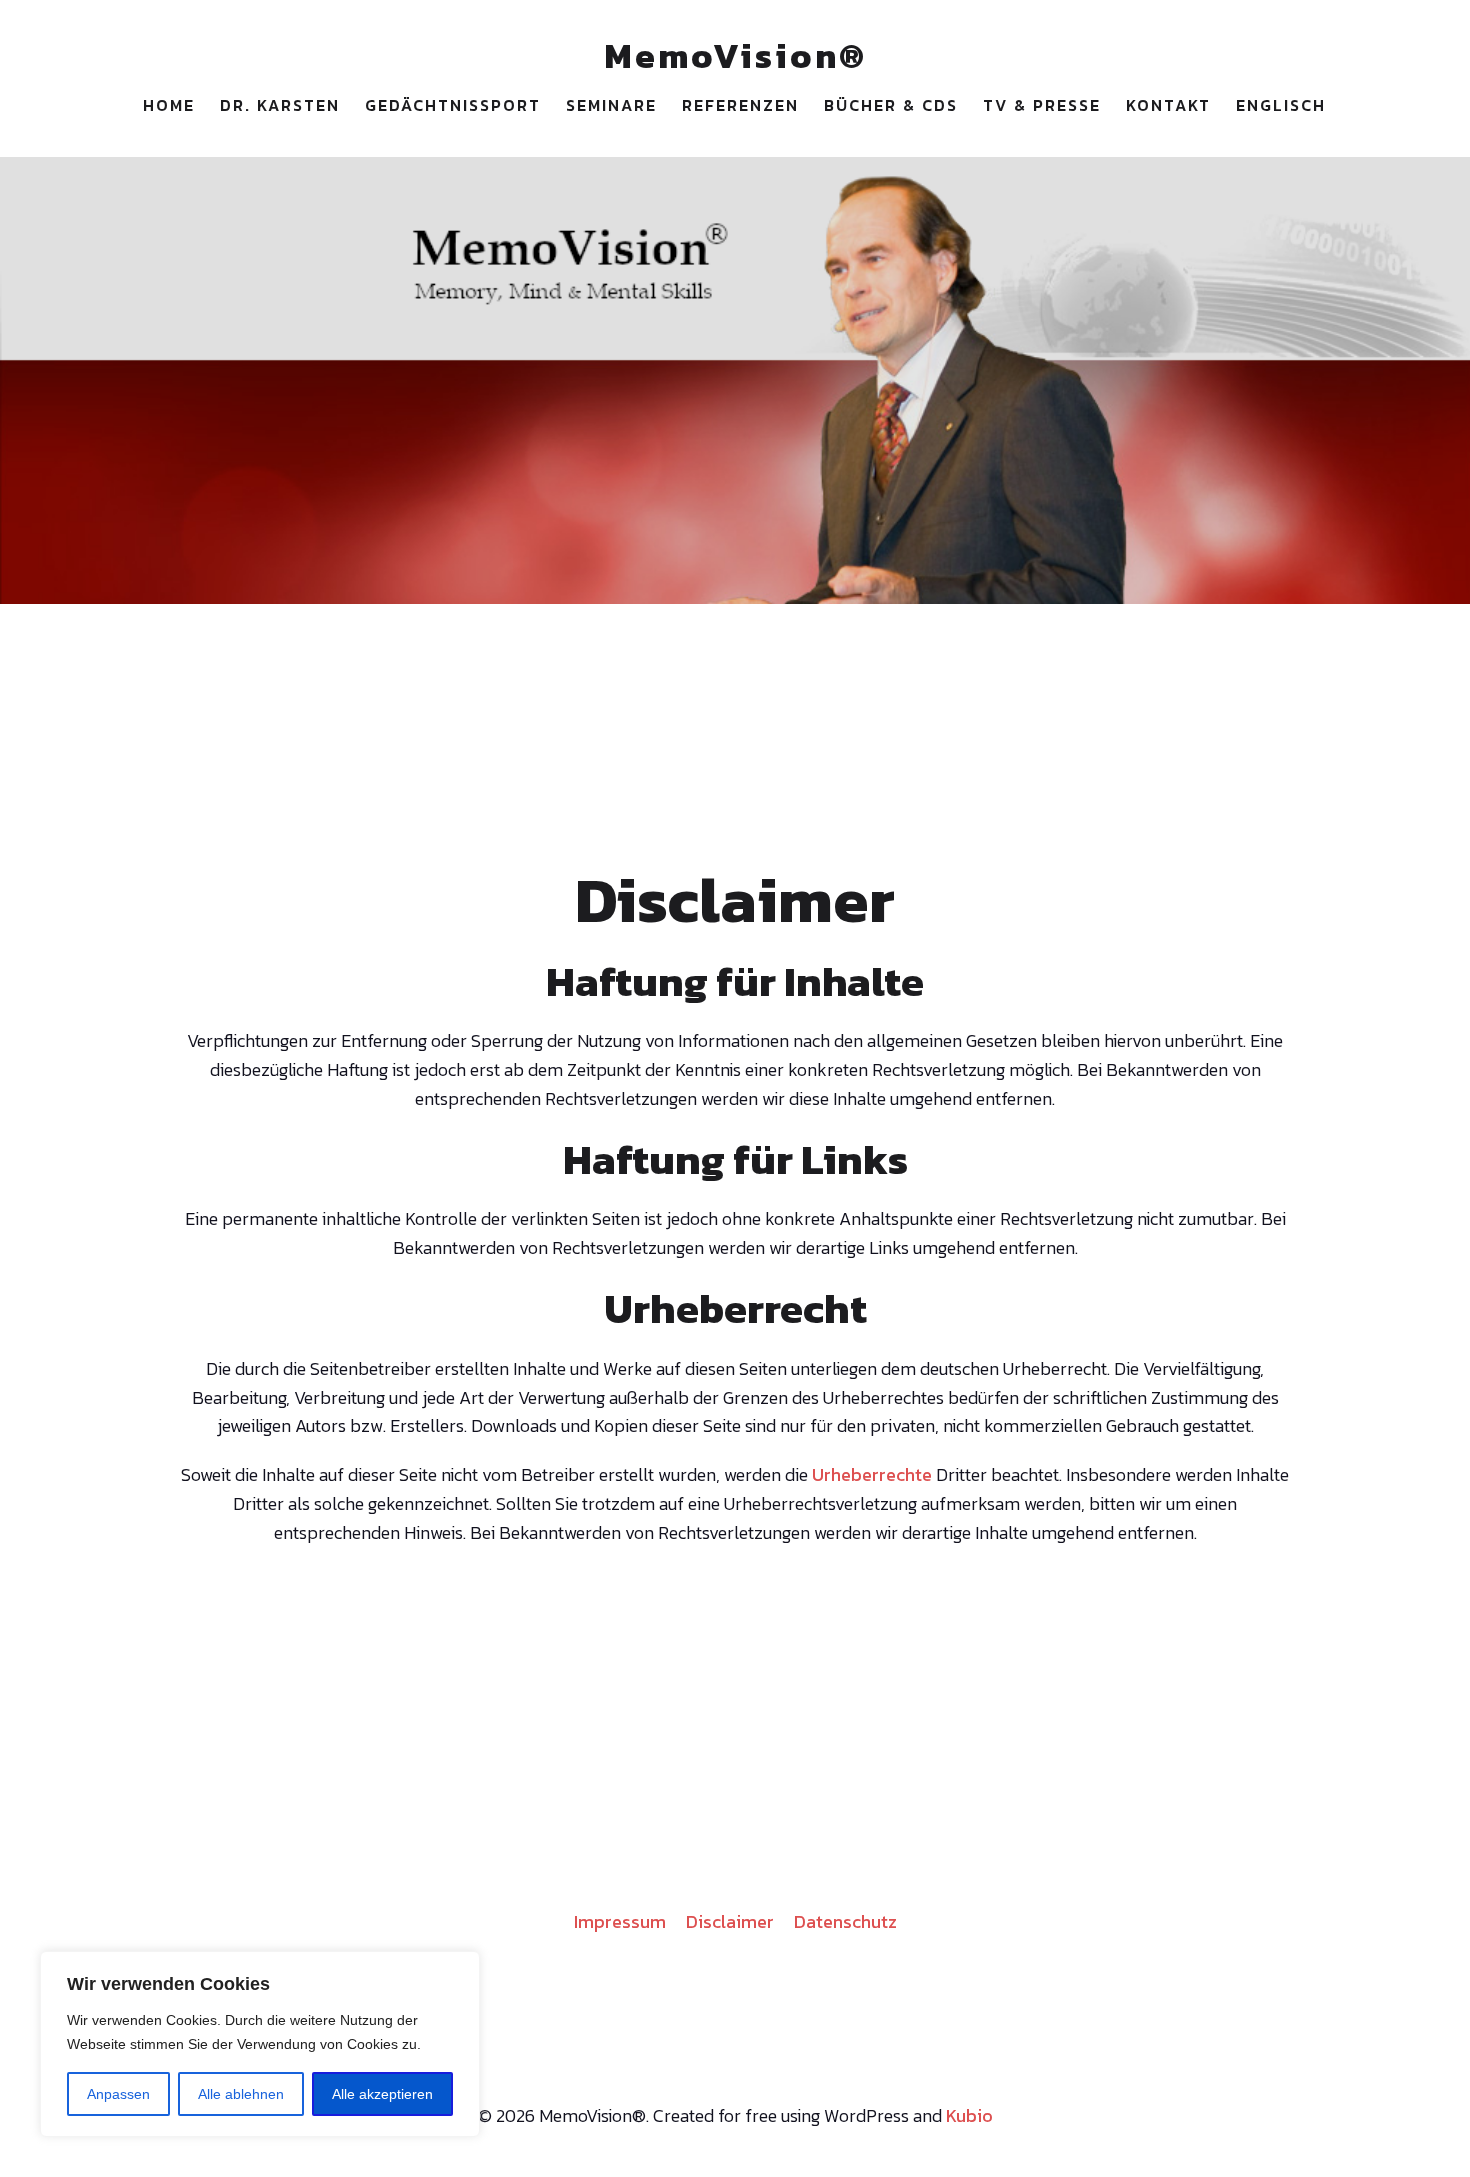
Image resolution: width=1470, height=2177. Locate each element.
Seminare (611, 105)
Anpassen (118, 2094)
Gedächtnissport (453, 105)
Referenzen (740, 105)
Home (169, 105)
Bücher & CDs (891, 105)
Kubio (969, 2115)
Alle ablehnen (241, 2094)
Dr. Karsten (280, 105)
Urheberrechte (872, 1474)
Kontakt (1168, 105)
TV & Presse (1042, 105)
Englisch (1281, 105)
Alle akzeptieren (382, 2094)
